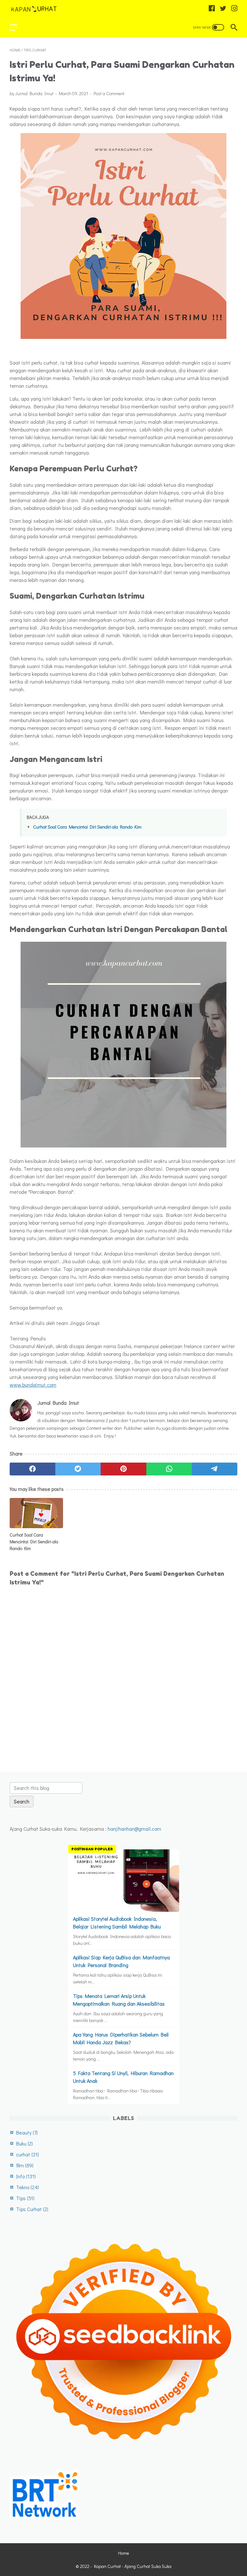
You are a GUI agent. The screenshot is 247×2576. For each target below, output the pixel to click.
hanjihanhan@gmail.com (134, 1829)
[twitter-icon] (223, 9)
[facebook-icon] (212, 9)
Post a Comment (109, 93)
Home (123, 2553)
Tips (25, 2198)
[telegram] (215, 1469)
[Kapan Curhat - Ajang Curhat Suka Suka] (38, 9)
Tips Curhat (32, 2209)
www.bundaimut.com (33, 1385)
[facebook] (32, 1469)
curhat (27, 2154)
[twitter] (78, 1469)
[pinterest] (123, 1469)
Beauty (27, 2132)
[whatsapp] (169, 1469)
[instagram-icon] (234, 9)
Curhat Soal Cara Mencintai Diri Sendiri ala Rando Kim (87, 827)
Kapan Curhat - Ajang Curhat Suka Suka (133, 2566)
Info (26, 2176)
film (25, 2165)
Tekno (27, 2187)
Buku (24, 2143)
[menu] (17, 27)
